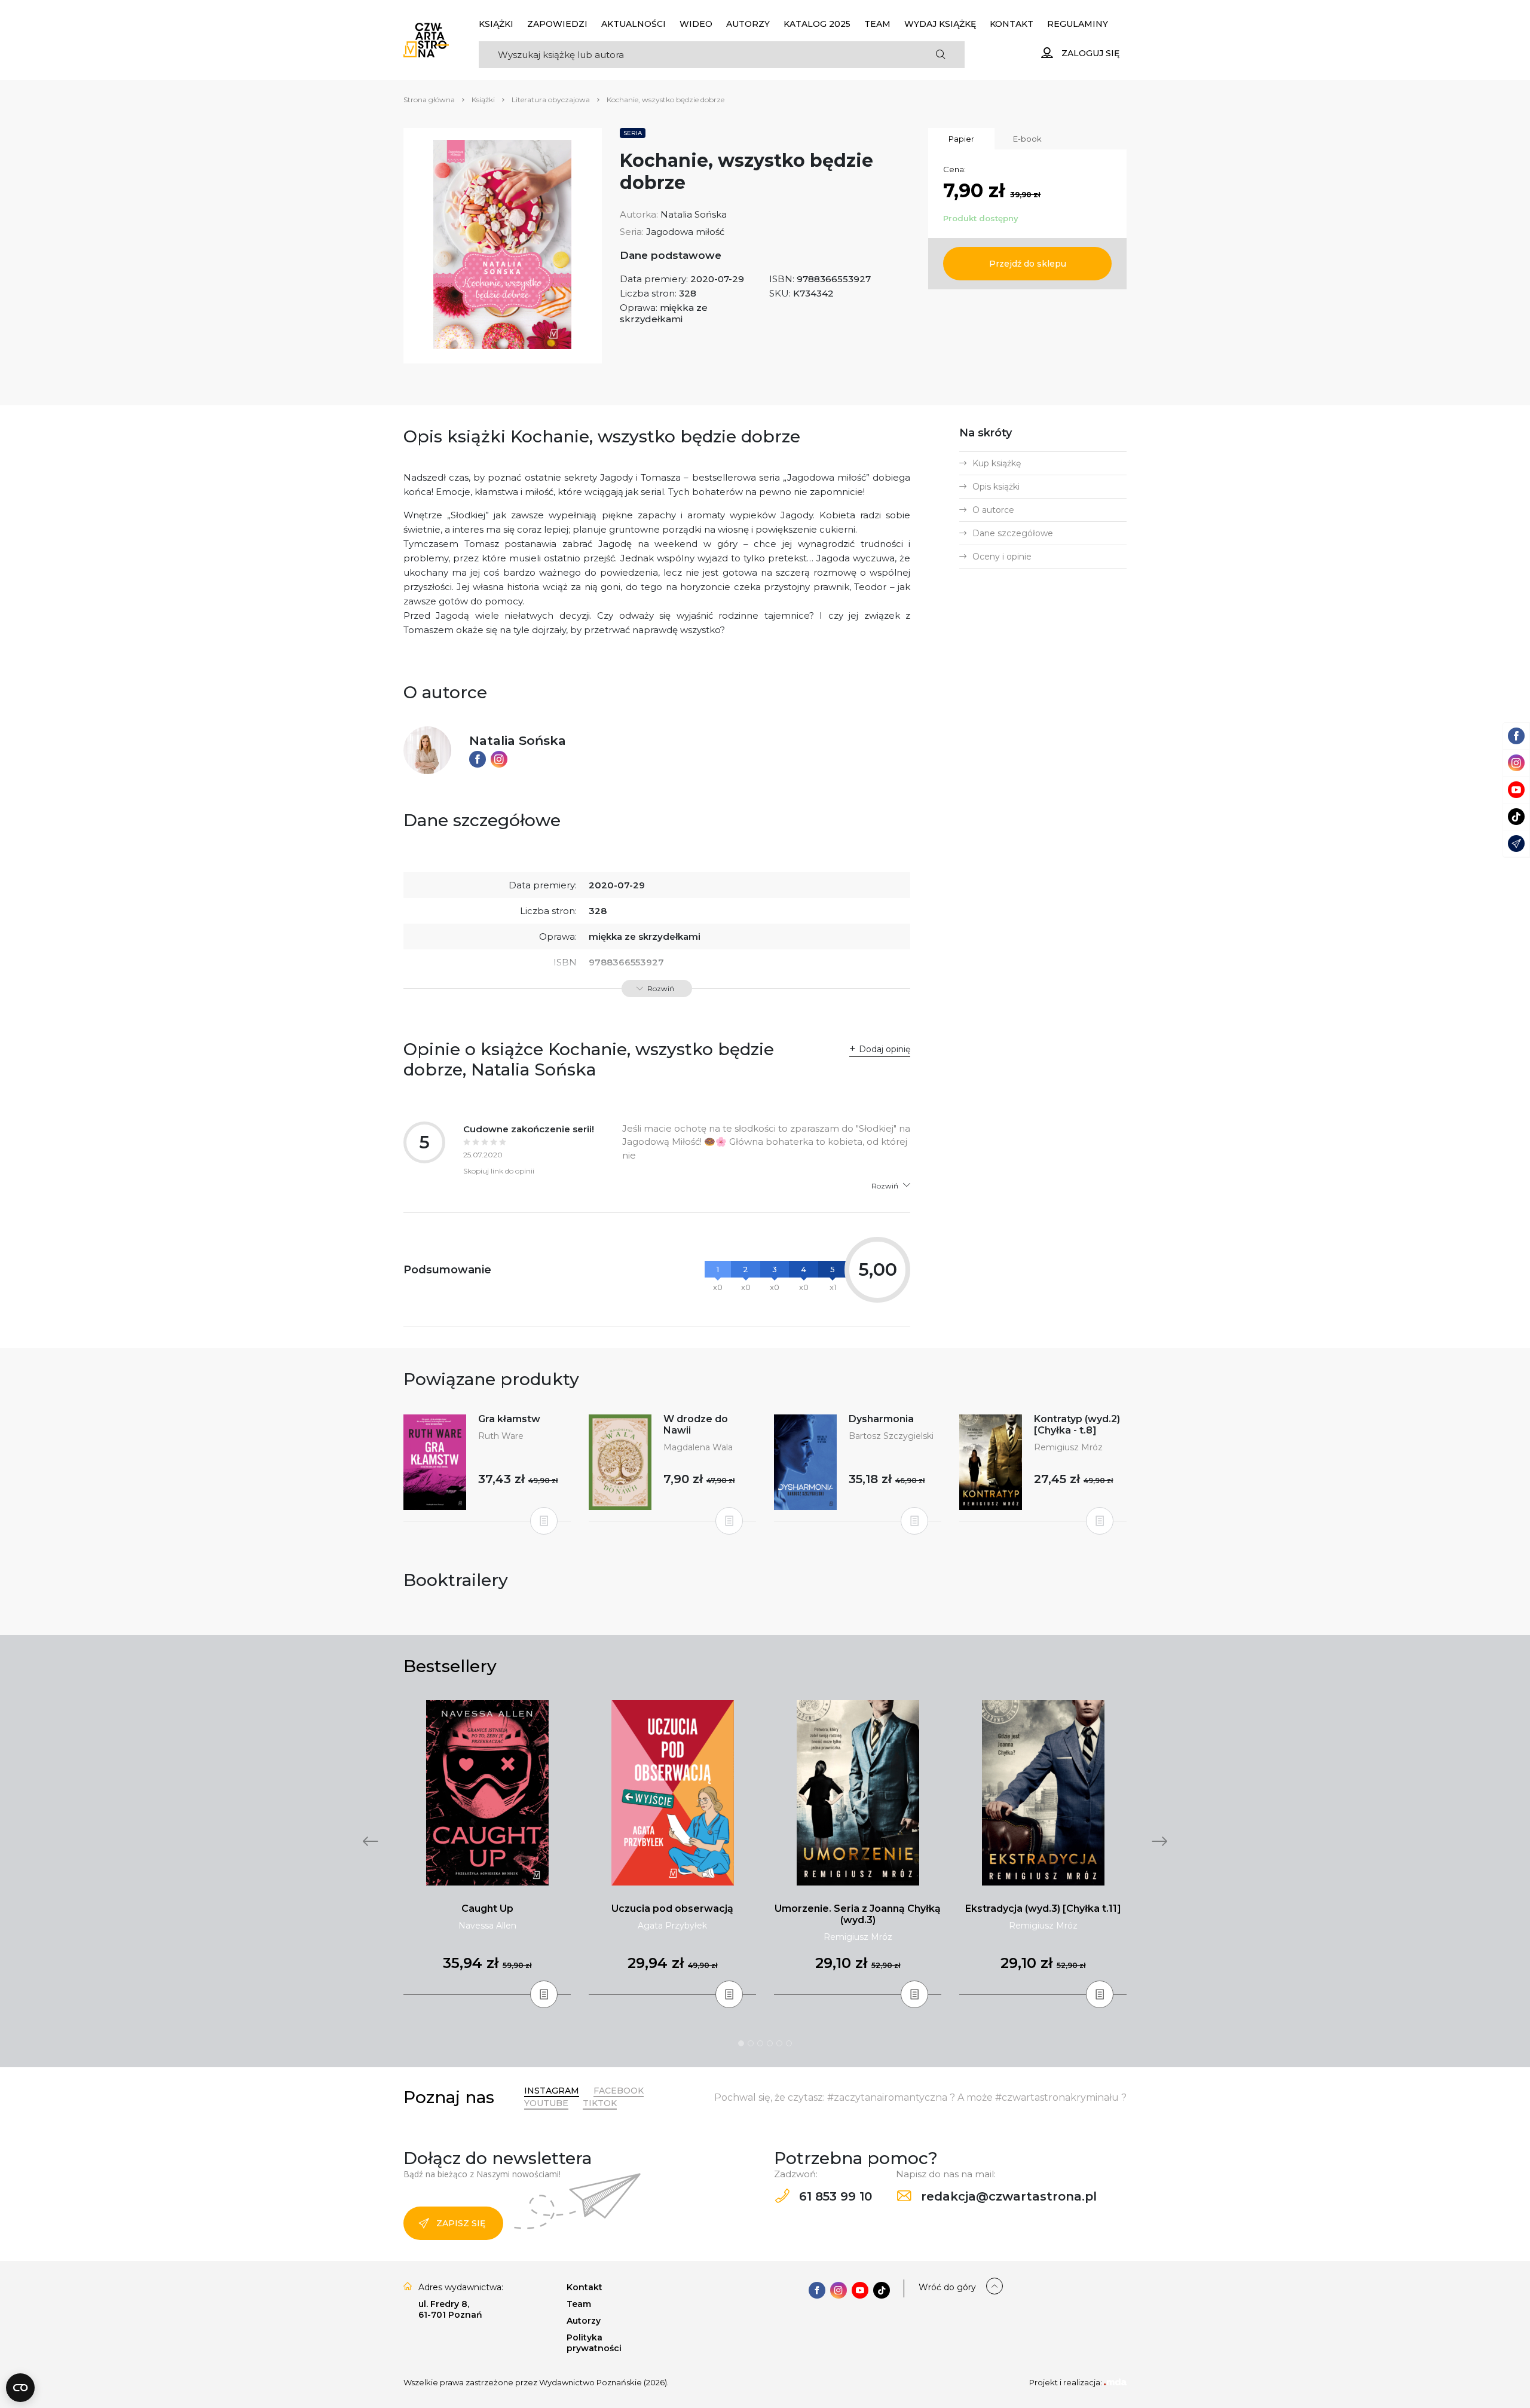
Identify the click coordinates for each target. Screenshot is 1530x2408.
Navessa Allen (487, 1926)
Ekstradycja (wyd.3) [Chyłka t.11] (1043, 1909)
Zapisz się (461, 2223)
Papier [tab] (961, 139)
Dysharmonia (881, 1419)
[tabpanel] (487, 1848)
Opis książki (996, 487)
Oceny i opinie (1002, 557)
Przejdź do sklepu (1028, 264)
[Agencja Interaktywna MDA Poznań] (1115, 2382)
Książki (496, 24)
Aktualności (634, 24)
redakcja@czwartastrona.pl (1007, 2196)
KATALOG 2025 (817, 24)
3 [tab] (760, 2043)
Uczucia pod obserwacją (672, 1909)
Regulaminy (1078, 24)
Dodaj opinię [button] (885, 1049)
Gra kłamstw (509, 1419)
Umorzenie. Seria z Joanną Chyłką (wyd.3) (858, 1914)
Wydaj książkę (940, 24)
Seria (633, 133)
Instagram (552, 2091)
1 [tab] (741, 2043)
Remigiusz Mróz (1068, 1447)
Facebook (619, 2091)
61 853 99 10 (834, 2196)
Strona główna (429, 100)
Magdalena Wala (698, 1447)
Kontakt (1012, 24)
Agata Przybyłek (672, 1926)
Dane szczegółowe (1013, 533)
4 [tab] (770, 2043)
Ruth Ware (501, 1436)
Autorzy (748, 24)
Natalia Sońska (694, 214)
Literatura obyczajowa (551, 100)
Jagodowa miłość (685, 232)
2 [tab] (751, 2043)
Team (877, 24)
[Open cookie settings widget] (20, 2388)
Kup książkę (997, 463)
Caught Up (487, 1909)
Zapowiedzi (557, 24)
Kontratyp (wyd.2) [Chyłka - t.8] (1077, 1425)
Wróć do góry (947, 2287)
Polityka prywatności (594, 2343)
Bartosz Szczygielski (891, 1436)
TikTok (600, 2103)
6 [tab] (789, 2043)
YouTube (546, 2103)
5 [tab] (779, 2043)
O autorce (993, 510)
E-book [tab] (1027, 139)
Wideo (696, 24)
